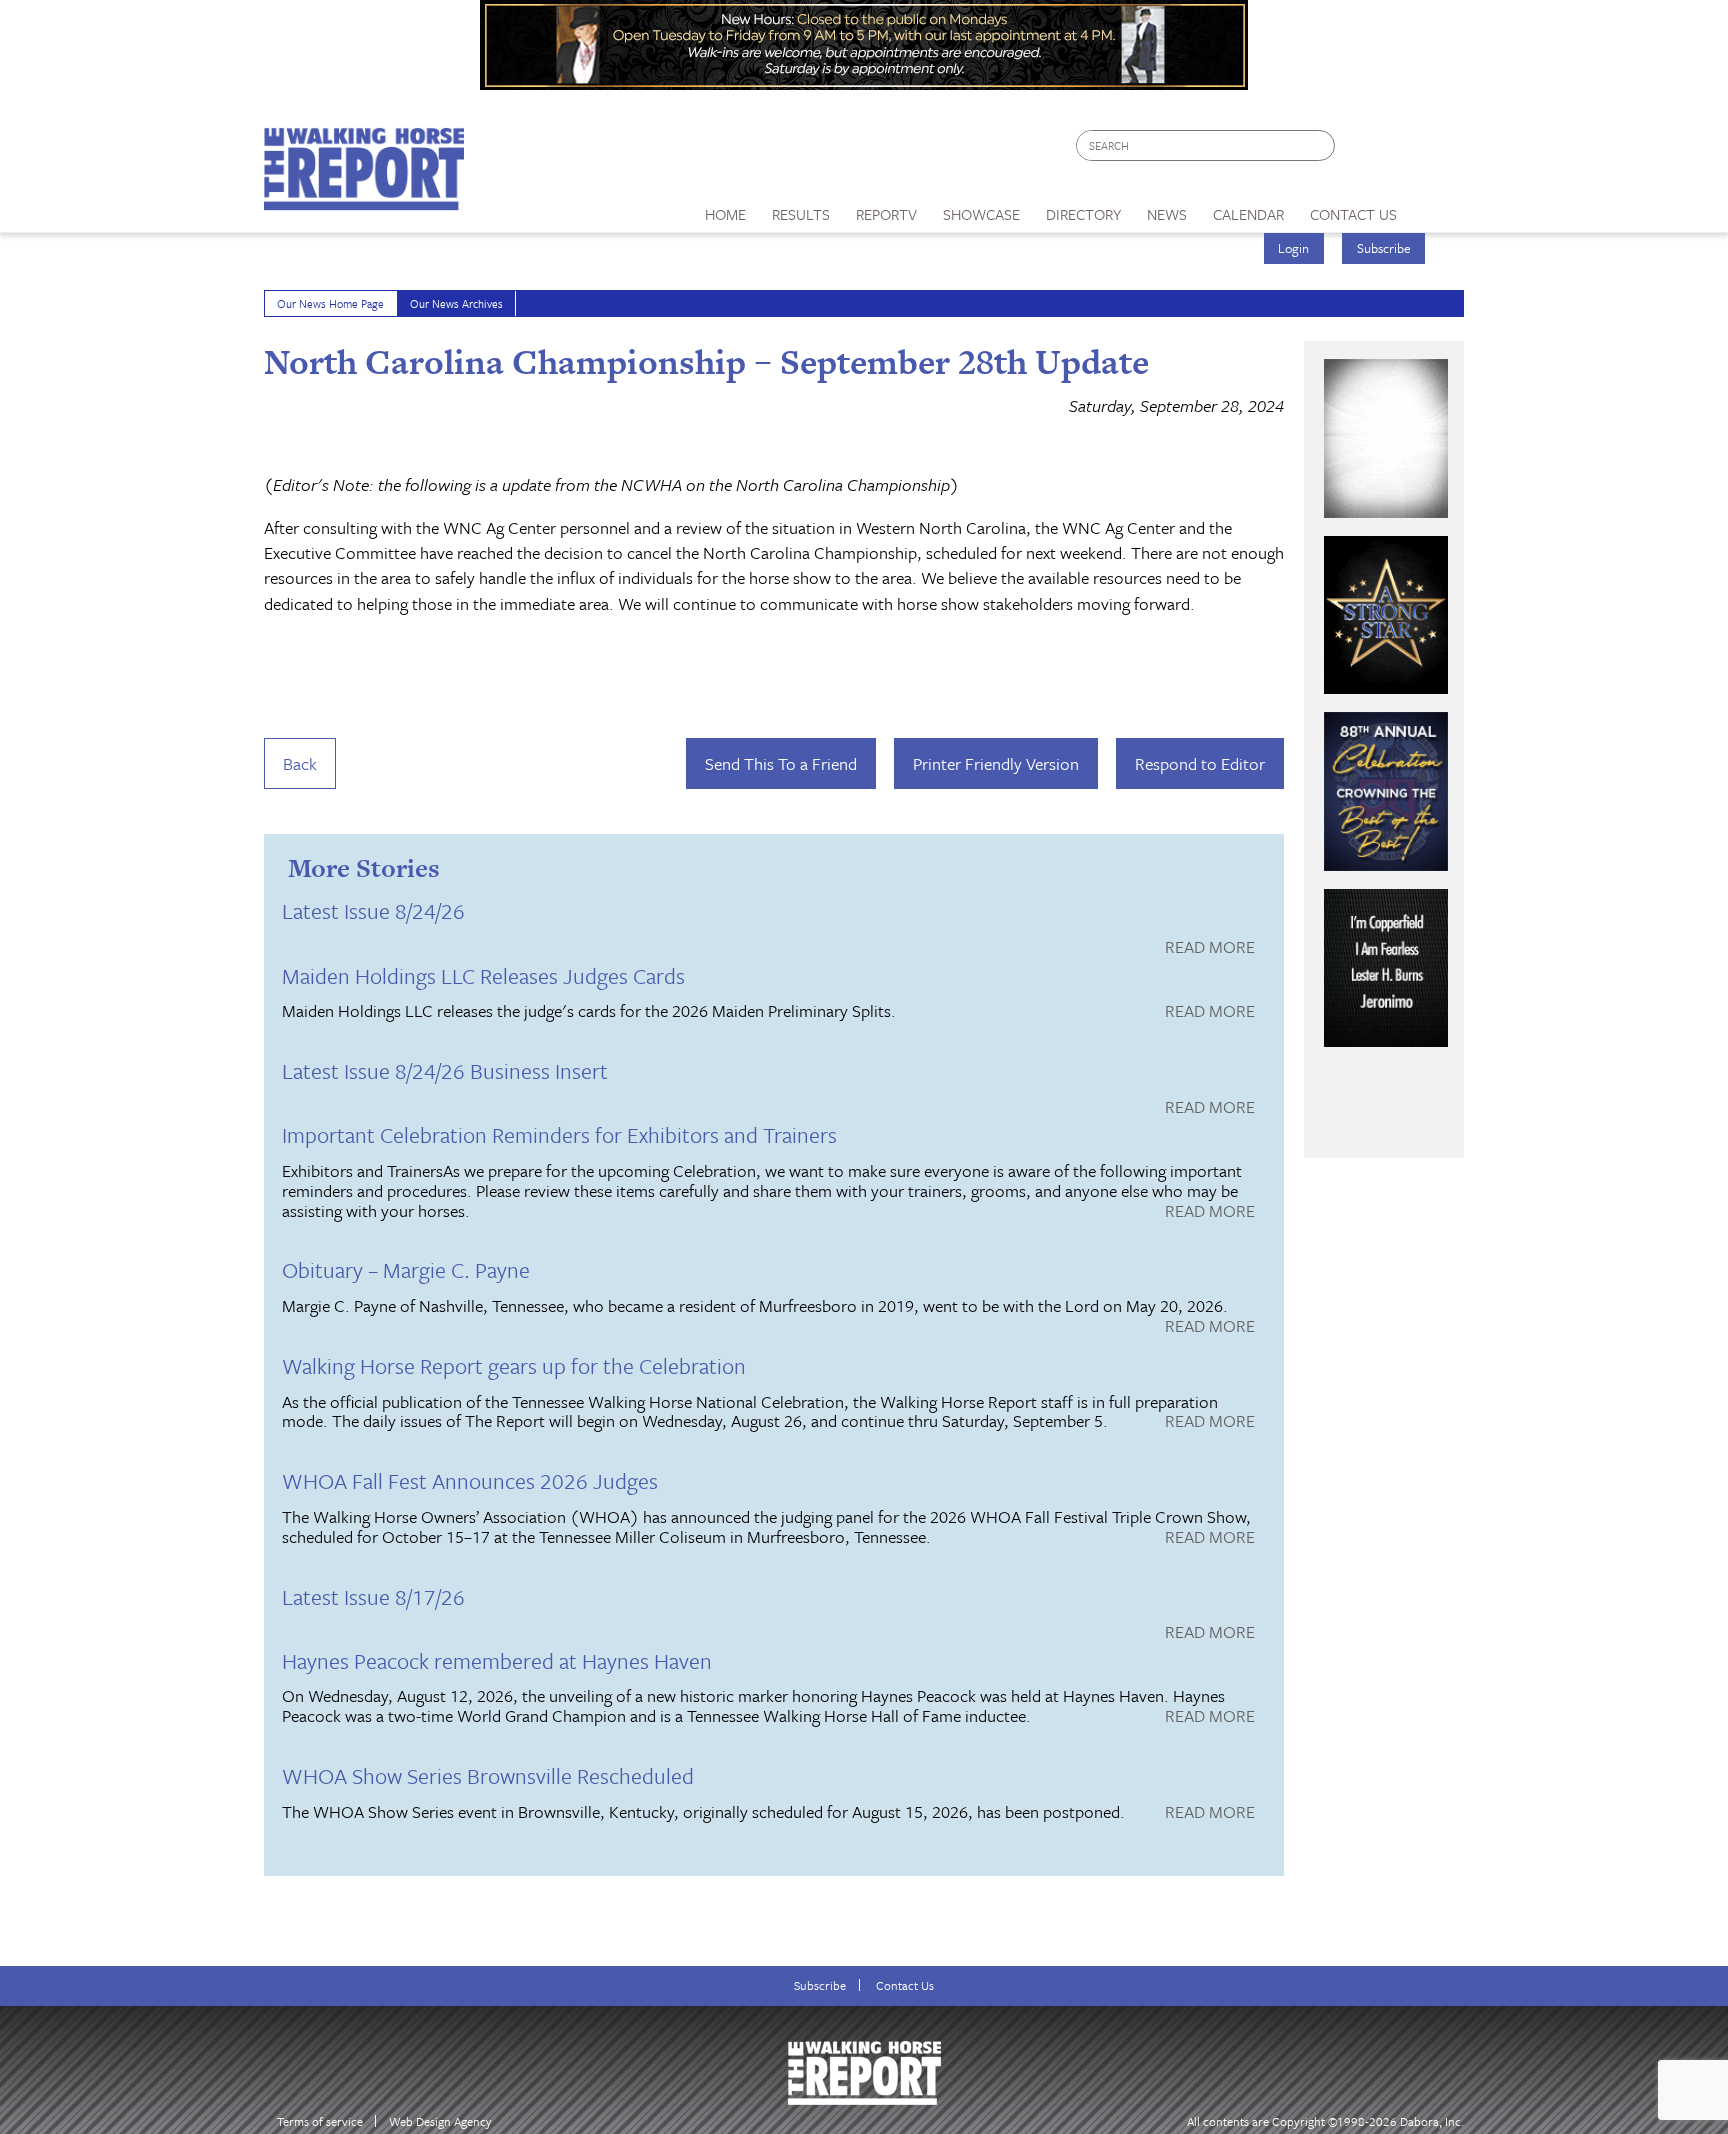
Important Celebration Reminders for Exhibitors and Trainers (559, 1134)
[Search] (1321, 145)
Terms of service (320, 2121)
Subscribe (1384, 248)
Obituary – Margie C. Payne (406, 1269)
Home (725, 214)
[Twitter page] (1398, 150)
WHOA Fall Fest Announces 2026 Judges (470, 1480)
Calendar (1248, 214)
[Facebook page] (1360, 150)
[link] (725, 209)
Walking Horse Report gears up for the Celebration (514, 1365)
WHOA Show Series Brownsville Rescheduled (488, 1775)
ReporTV (886, 214)
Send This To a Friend (781, 763)
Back (300, 763)
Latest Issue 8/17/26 (373, 1596)
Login (1293, 248)
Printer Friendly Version (996, 763)
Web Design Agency (440, 2121)
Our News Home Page (330, 303)
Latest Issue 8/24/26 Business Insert (445, 1070)
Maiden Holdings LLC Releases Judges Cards (483, 975)
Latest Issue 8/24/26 (373, 910)
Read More (1210, 948)
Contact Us (905, 1985)
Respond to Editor (1200, 763)
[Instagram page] (1436, 150)
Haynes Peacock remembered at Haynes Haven (497, 1660)
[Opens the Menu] (1437, 207)
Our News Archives (456, 303)
